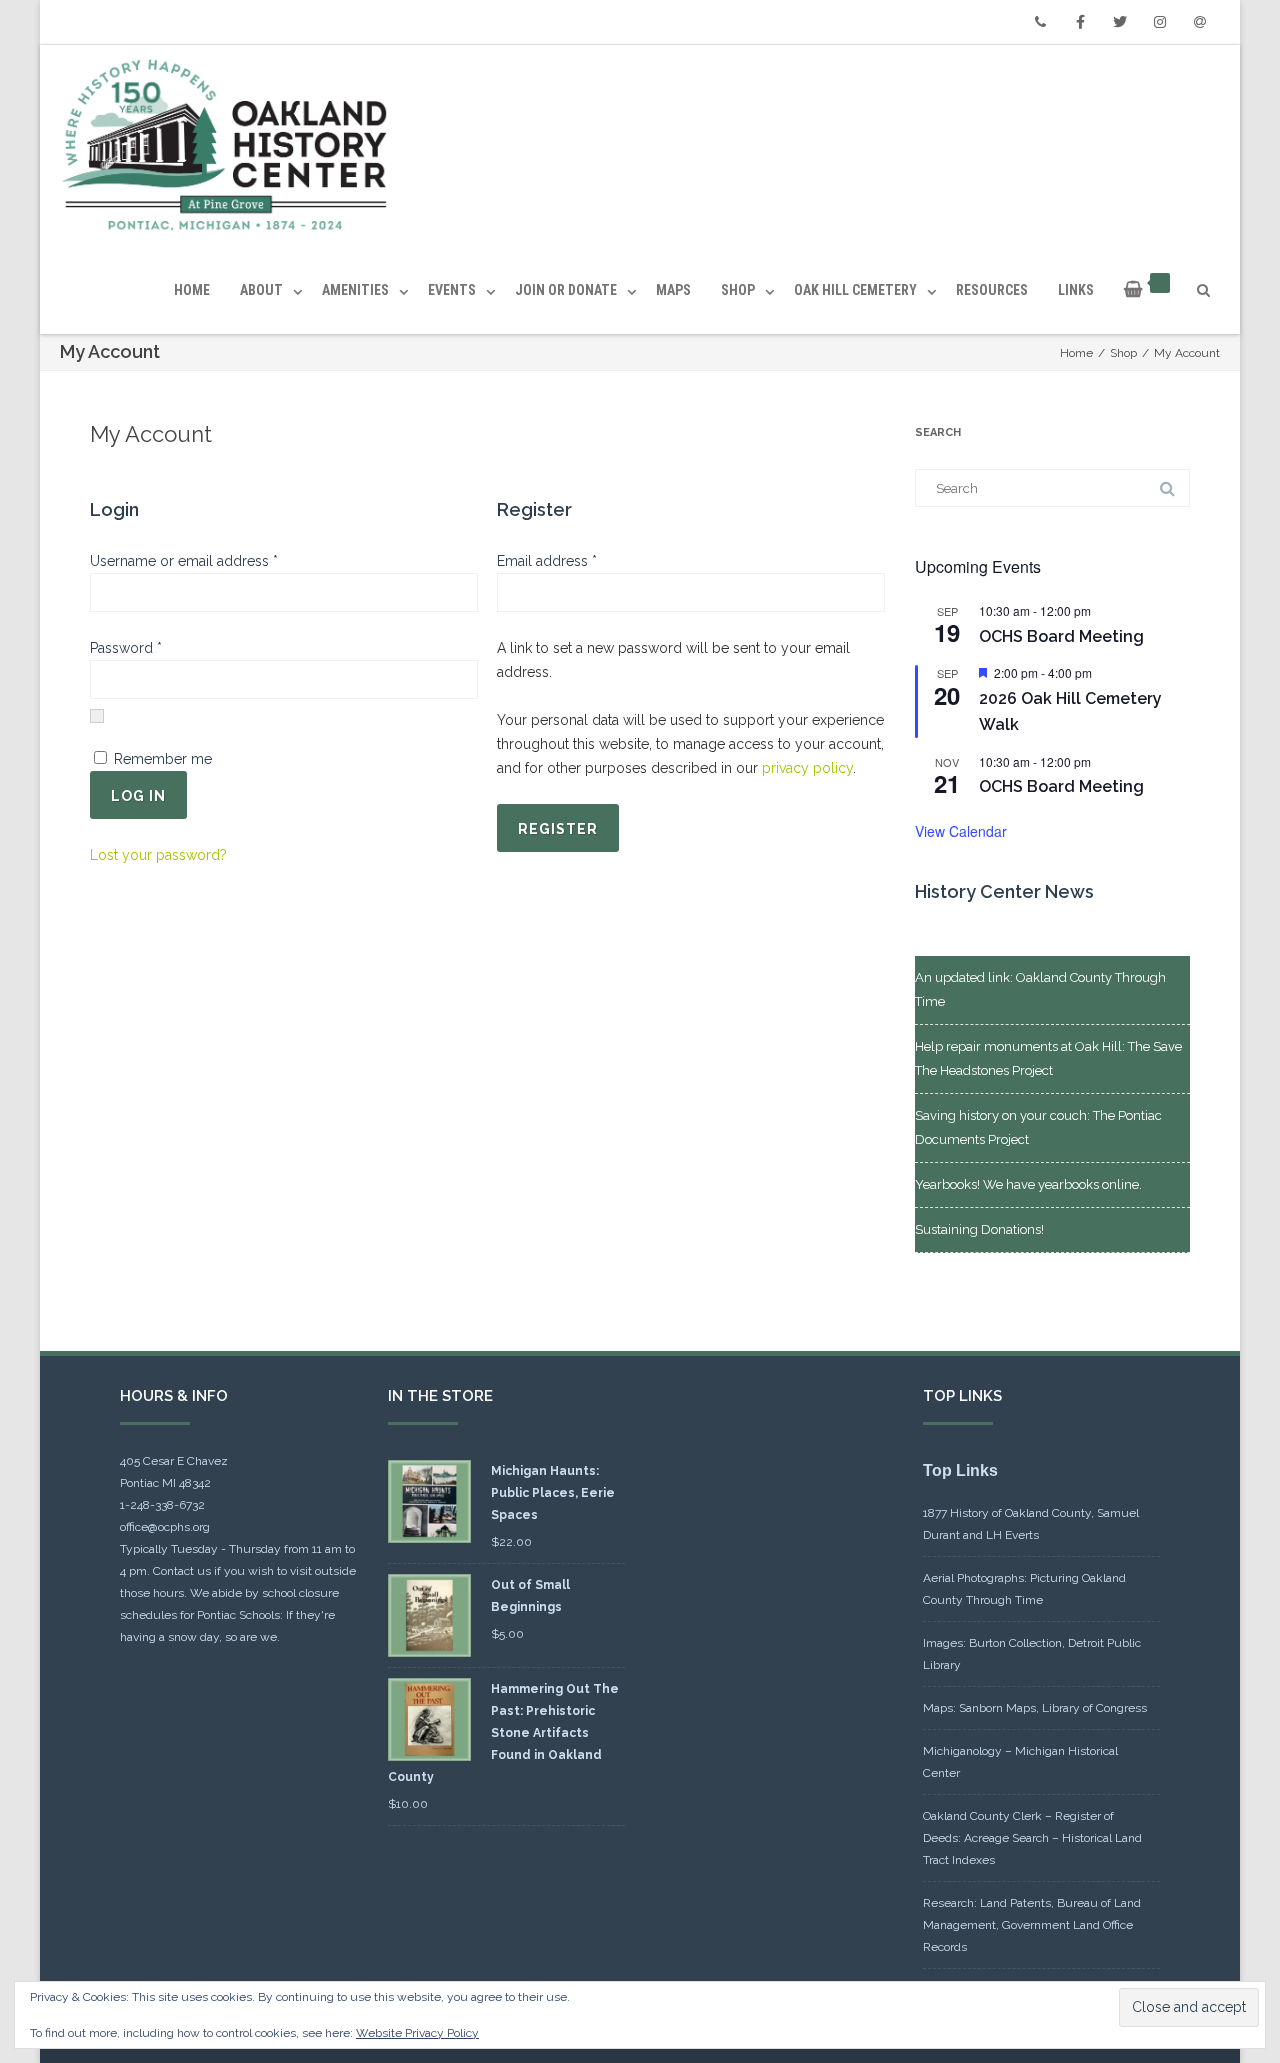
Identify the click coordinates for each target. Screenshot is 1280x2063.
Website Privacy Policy (417, 2033)
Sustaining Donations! (979, 1229)
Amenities (355, 290)
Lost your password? (158, 855)
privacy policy (807, 768)
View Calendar (961, 831)
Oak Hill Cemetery (855, 290)
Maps (673, 290)
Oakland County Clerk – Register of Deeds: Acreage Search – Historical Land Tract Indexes (1032, 1838)
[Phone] (1040, 22)
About (261, 290)
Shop (738, 290)
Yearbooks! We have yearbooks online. (1028, 1184)
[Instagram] (1160, 22)
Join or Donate (566, 290)
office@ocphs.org (165, 1527)
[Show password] (97, 716)
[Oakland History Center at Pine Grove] (229, 145)
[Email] (1200, 22)
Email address (576, 560)
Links (1076, 290)
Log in (138, 796)
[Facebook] (1080, 22)
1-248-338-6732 (162, 1505)
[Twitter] (1120, 22)
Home (192, 290)
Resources (992, 290)
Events (452, 290)
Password (155, 647)
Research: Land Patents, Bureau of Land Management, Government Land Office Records (1032, 1925)
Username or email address (213, 560)
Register (558, 829)
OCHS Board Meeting (1061, 636)
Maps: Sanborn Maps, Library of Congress (1035, 1708)
